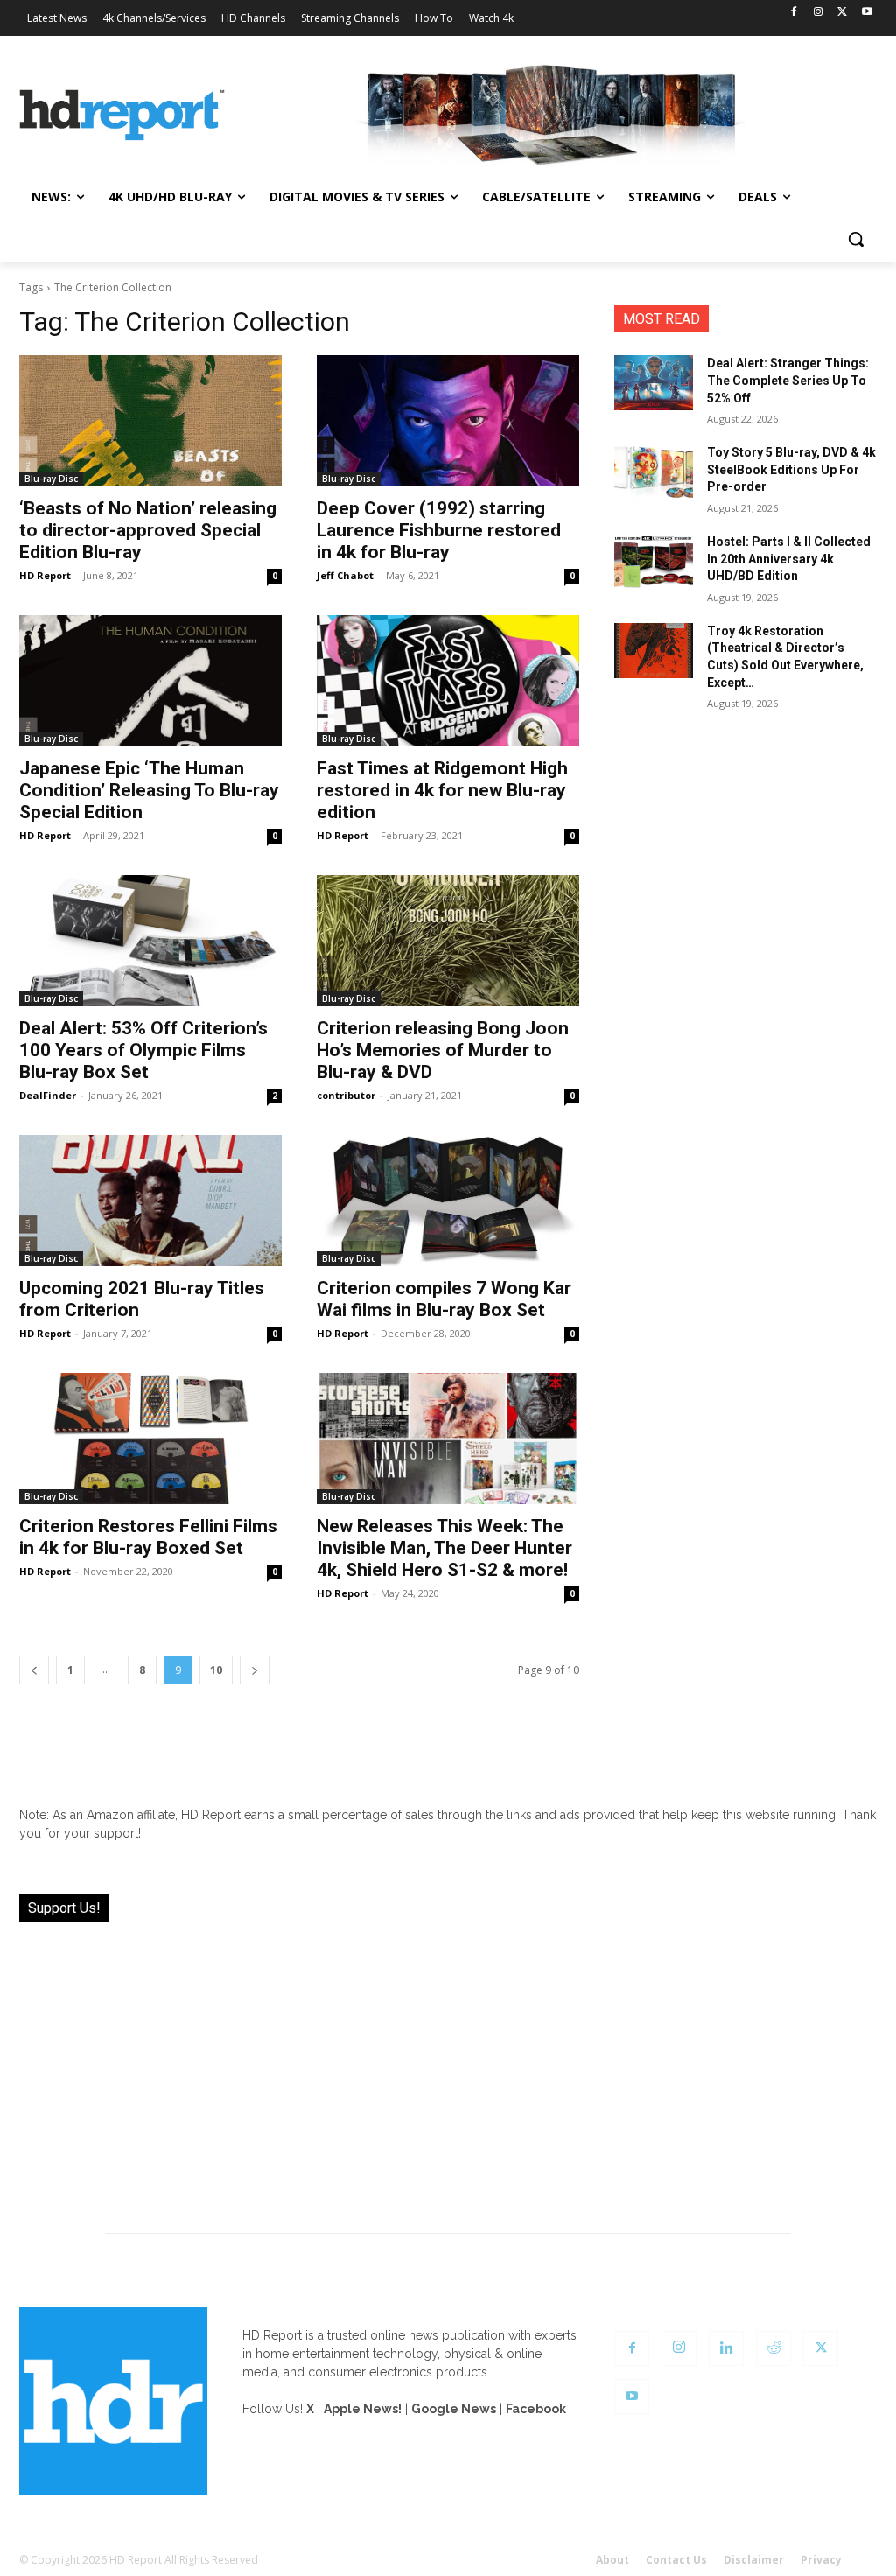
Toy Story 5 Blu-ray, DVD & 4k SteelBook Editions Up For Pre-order (791, 469)
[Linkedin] (726, 2348)
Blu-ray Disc (51, 479)
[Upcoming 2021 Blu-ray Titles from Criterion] (150, 1200)
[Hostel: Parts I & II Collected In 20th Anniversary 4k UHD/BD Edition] (654, 561)
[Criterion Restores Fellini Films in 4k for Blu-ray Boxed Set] (150, 1438)
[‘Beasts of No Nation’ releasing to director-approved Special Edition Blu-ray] (150, 421)
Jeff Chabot (345, 575)
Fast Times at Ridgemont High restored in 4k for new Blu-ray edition (442, 790)
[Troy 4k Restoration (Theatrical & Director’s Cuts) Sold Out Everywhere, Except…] (654, 651)
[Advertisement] (448, 2067)
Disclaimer (754, 2560)
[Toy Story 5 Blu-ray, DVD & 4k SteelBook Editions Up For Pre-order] (654, 472)
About (612, 2560)
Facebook (536, 2409)
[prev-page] (34, 1670)
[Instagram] (819, 13)
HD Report (45, 575)
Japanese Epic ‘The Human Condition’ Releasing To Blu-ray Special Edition (149, 790)
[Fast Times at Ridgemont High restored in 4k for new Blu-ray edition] (448, 681)
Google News (454, 2409)
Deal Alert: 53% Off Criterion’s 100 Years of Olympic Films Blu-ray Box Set (143, 1050)
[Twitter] (842, 13)
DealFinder (48, 1095)
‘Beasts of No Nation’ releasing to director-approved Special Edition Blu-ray (148, 530)
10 (216, 1670)
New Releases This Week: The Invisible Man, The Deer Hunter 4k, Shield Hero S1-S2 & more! (444, 1548)
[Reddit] (773, 2348)
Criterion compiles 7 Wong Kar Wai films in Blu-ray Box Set (444, 1299)
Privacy (821, 2560)
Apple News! (363, 2409)
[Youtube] (867, 13)
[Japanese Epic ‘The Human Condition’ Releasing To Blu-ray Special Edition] (150, 681)
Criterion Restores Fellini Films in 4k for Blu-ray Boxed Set (148, 1537)
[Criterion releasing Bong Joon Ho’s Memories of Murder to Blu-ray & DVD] (448, 941)
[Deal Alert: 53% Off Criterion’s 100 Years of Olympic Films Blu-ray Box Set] (150, 941)
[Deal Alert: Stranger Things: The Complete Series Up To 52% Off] (654, 383)
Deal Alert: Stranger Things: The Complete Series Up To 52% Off (788, 380)
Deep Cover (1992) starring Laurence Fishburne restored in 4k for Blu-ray (439, 530)
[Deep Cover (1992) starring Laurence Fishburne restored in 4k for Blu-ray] (448, 421)
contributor (346, 1095)
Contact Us (676, 2560)
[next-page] (255, 1670)
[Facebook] (794, 13)
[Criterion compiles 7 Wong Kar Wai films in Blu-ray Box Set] (448, 1200)
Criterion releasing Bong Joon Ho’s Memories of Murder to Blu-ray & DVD (443, 1050)
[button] (856, 239)
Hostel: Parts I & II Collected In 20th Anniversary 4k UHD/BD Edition (789, 559)
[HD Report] (122, 115)
